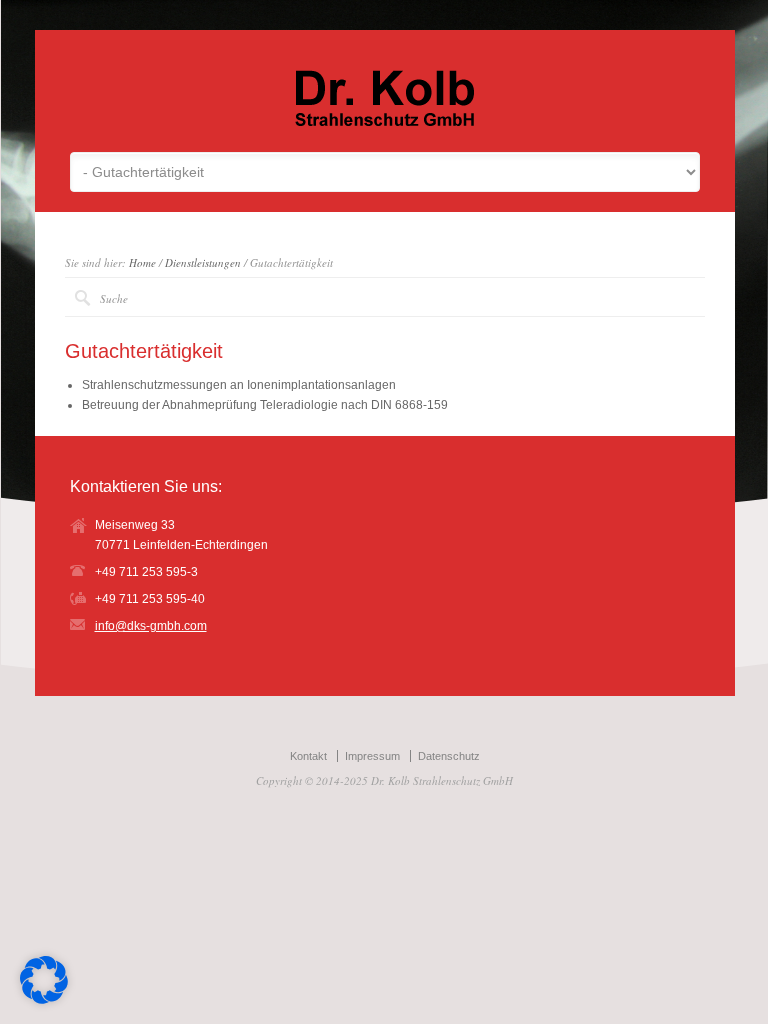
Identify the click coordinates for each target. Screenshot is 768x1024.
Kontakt (308, 756)
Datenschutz (449, 756)
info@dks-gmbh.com (151, 626)
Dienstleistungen (203, 262)
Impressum (372, 756)
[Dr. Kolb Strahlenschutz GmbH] (385, 122)
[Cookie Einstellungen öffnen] (44, 1000)
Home (142, 262)
